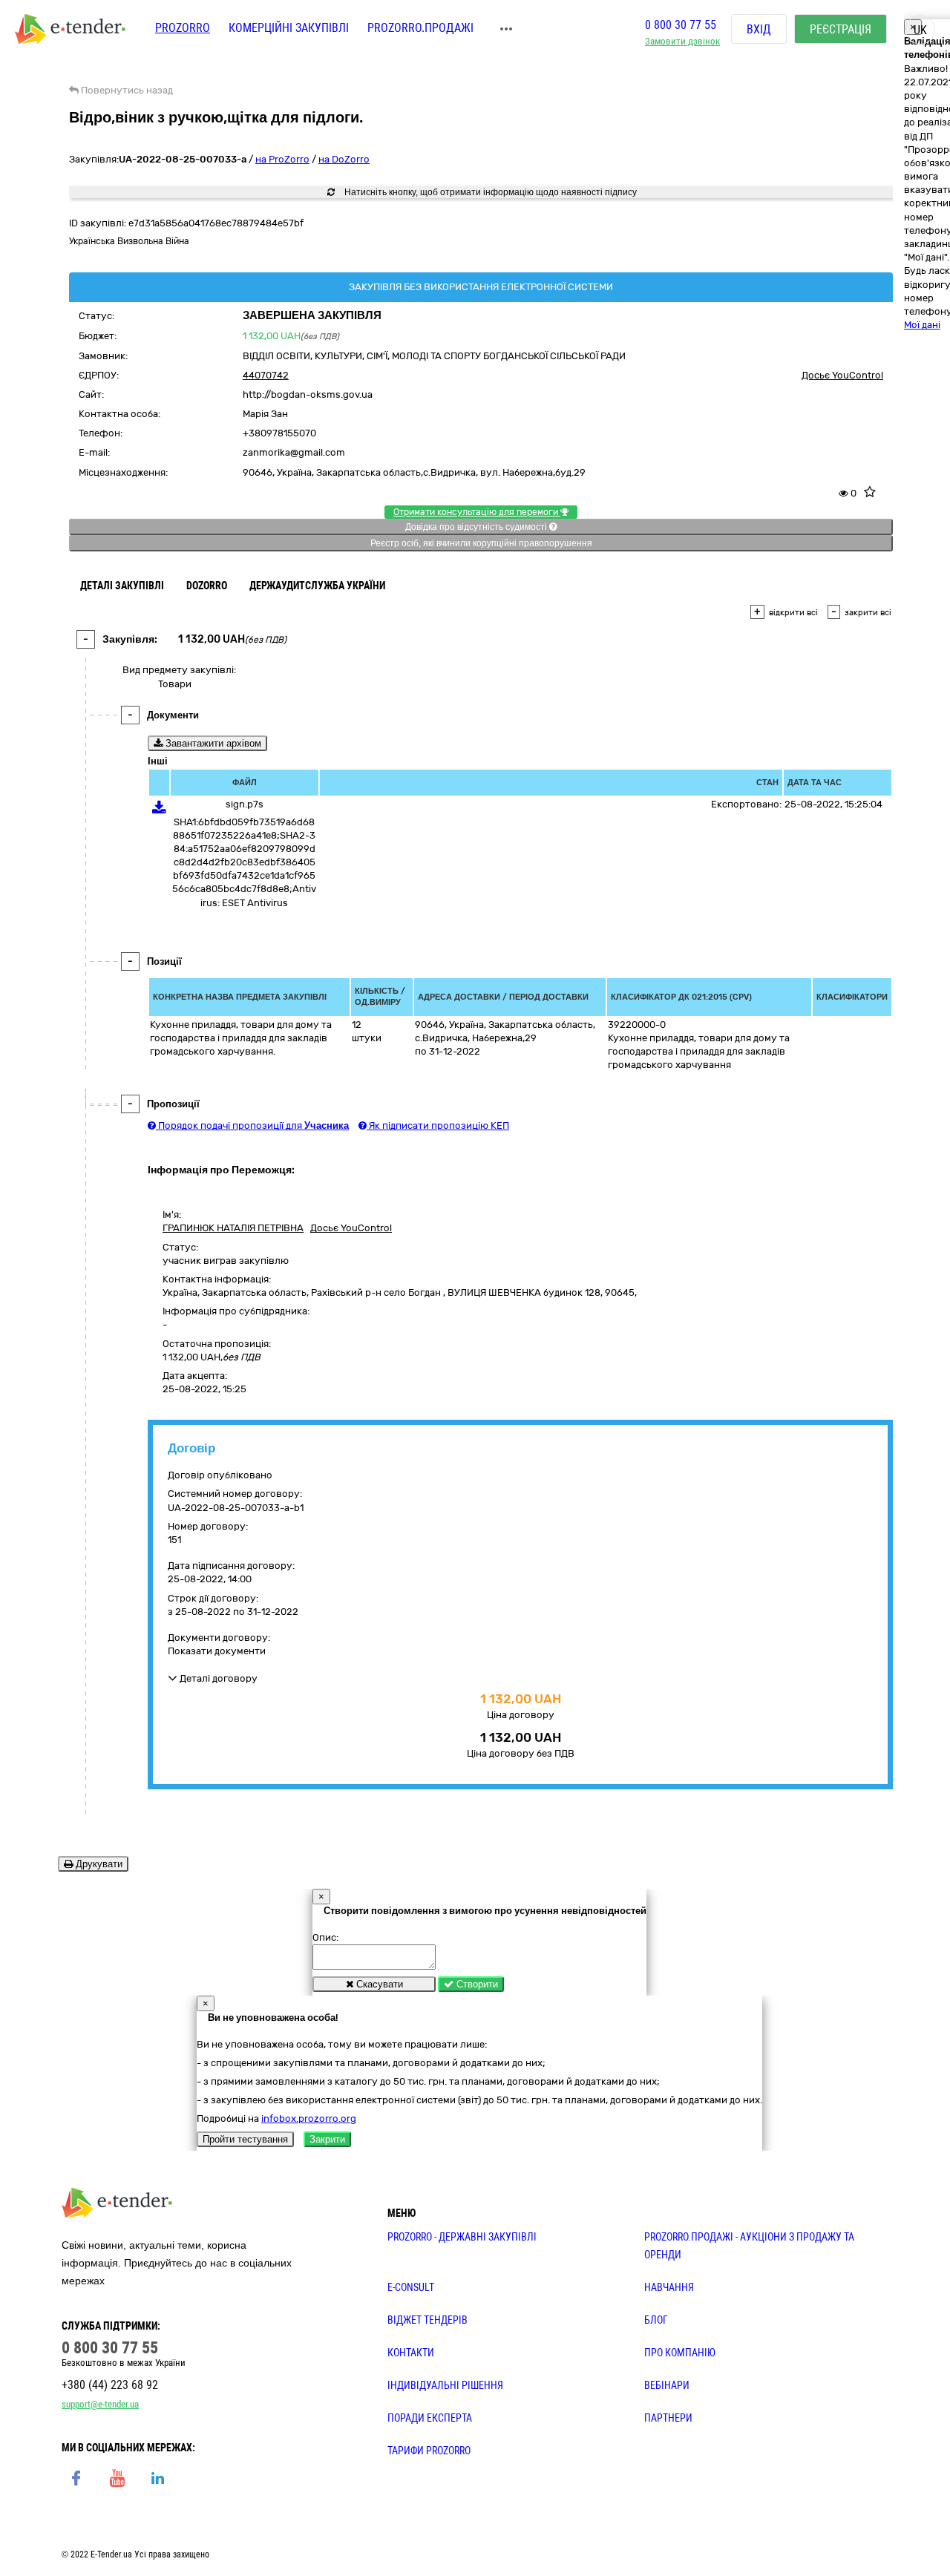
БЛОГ (656, 2320)
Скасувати (378, 1984)
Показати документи (217, 1651)
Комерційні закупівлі (289, 28)
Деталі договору (217, 1678)
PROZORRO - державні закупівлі (462, 2237)
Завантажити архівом (212, 743)
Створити (476, 1984)
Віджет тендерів (427, 2320)
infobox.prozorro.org (309, 2118)
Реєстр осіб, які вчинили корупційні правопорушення (481, 543)
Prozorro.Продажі (420, 28)
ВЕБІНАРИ (667, 2385)
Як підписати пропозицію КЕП (438, 1125)
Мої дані (922, 325)
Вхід (759, 29)
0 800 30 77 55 (681, 25)
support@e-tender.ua (100, 2404)
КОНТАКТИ (411, 2353)
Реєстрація (841, 29)
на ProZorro (282, 159)
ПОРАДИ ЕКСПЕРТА (430, 2418)
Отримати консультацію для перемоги (477, 512)
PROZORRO (183, 28)
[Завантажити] (159, 810)
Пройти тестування (245, 2139)
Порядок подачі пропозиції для (252, 1125)
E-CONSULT (411, 2287)
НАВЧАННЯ (669, 2287)
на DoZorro (344, 159)
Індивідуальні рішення (445, 2385)
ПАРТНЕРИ (668, 2418)
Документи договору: (219, 1638)
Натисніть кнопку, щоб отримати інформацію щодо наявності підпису (489, 192)
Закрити (327, 2139)
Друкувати (98, 1864)
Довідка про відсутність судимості (477, 527)
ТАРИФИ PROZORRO (429, 2451)
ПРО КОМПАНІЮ (680, 2353)
